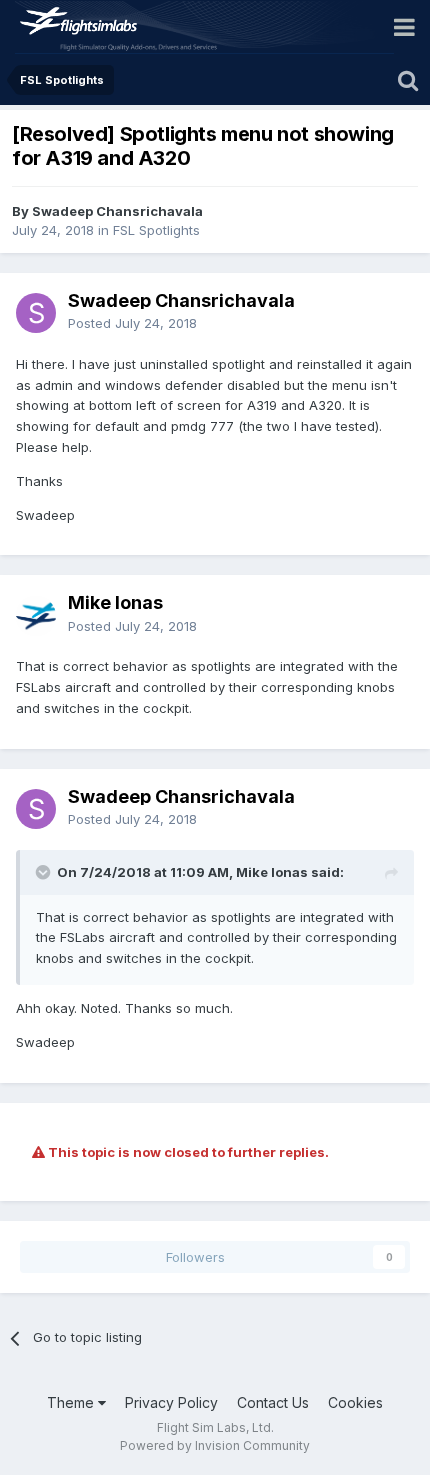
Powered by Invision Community (215, 1445)
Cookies (355, 1402)
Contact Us (273, 1402)
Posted (132, 323)
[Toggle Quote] (45, 872)
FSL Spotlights (156, 230)
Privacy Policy (171, 1402)
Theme (72, 1402)
